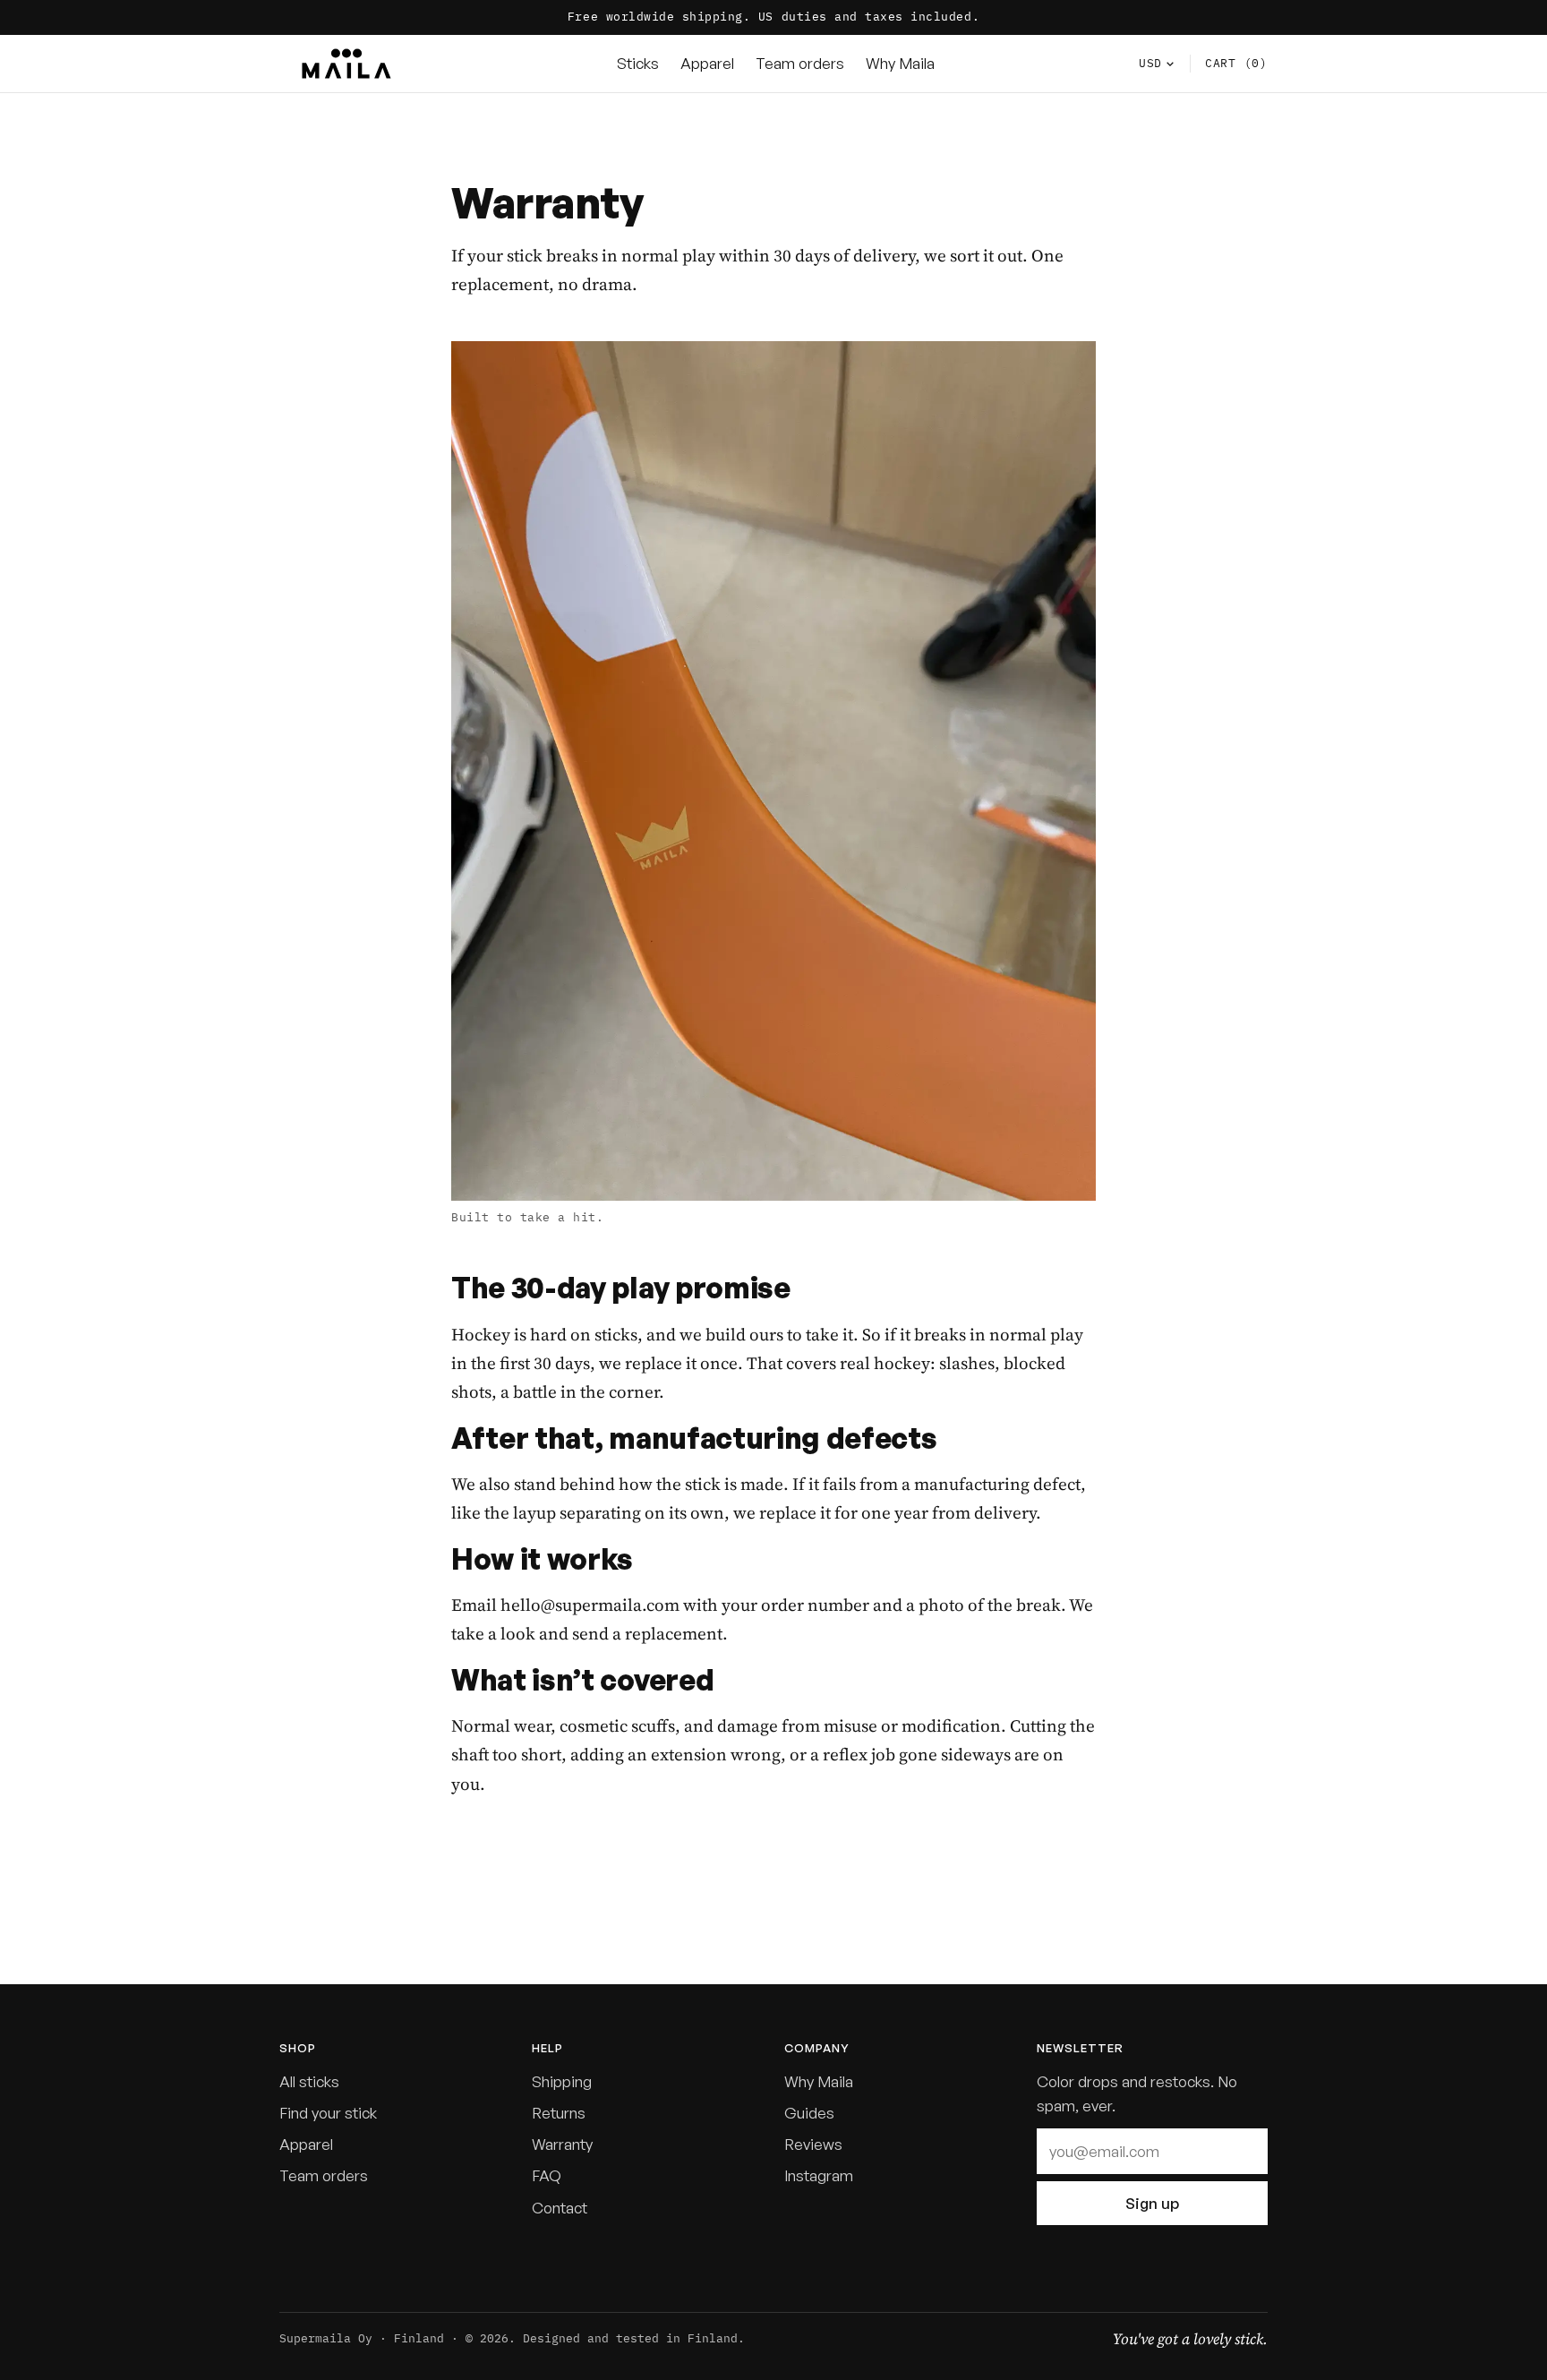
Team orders (800, 63)
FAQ (547, 2175)
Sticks (638, 63)
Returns (559, 2113)
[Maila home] (346, 64)
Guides (809, 2113)
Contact (560, 2208)
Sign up (1152, 2203)
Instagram (819, 2175)
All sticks (309, 2081)
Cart (1236, 62)
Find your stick (328, 2113)
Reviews (813, 2144)
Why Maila (900, 63)
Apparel (707, 63)
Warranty (562, 2144)
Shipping (562, 2081)
